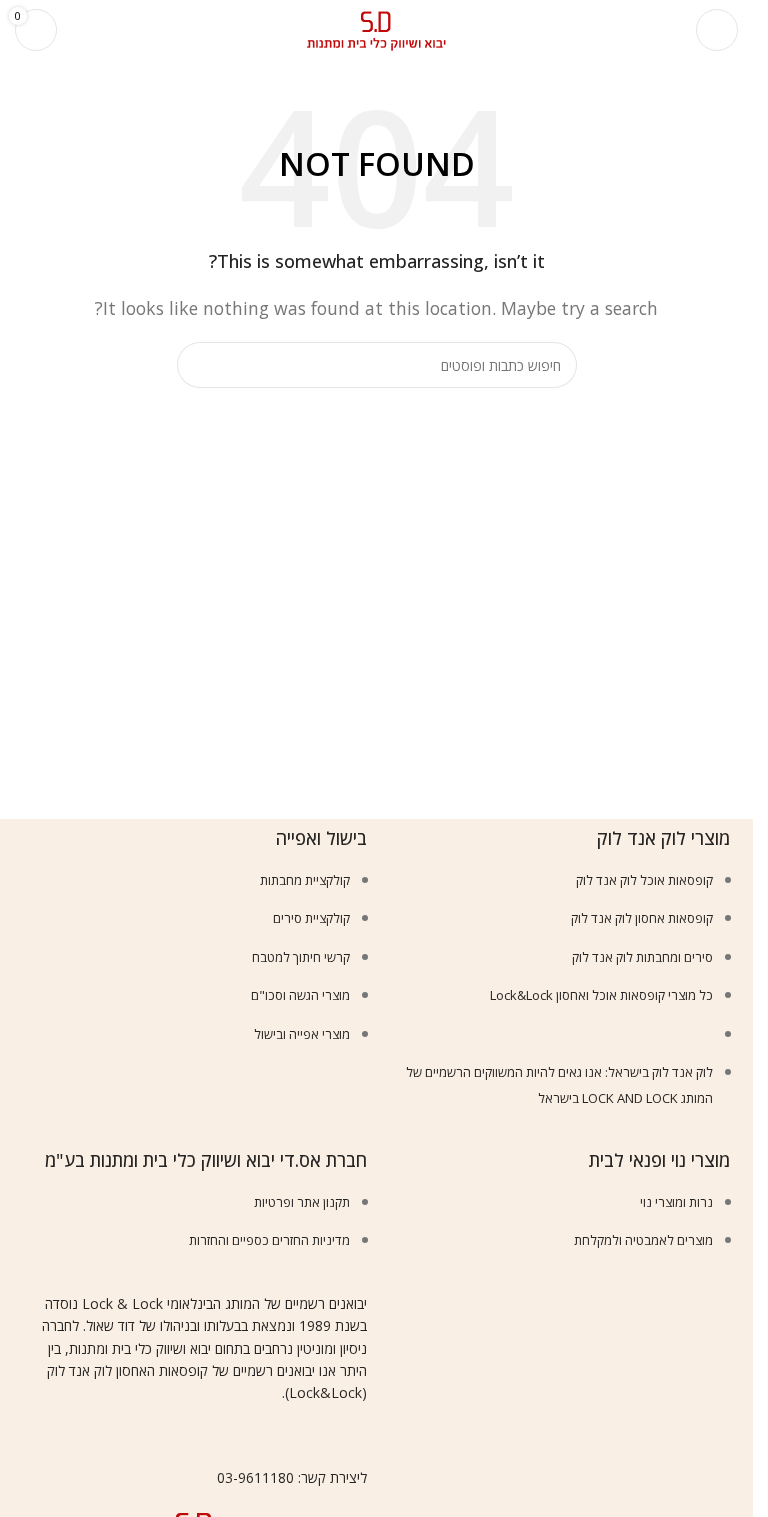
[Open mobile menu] (717, 30)
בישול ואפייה (321, 838)
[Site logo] (377, 28)
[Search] (85, 30)
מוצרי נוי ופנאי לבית (659, 1160)
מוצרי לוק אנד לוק (663, 838)
